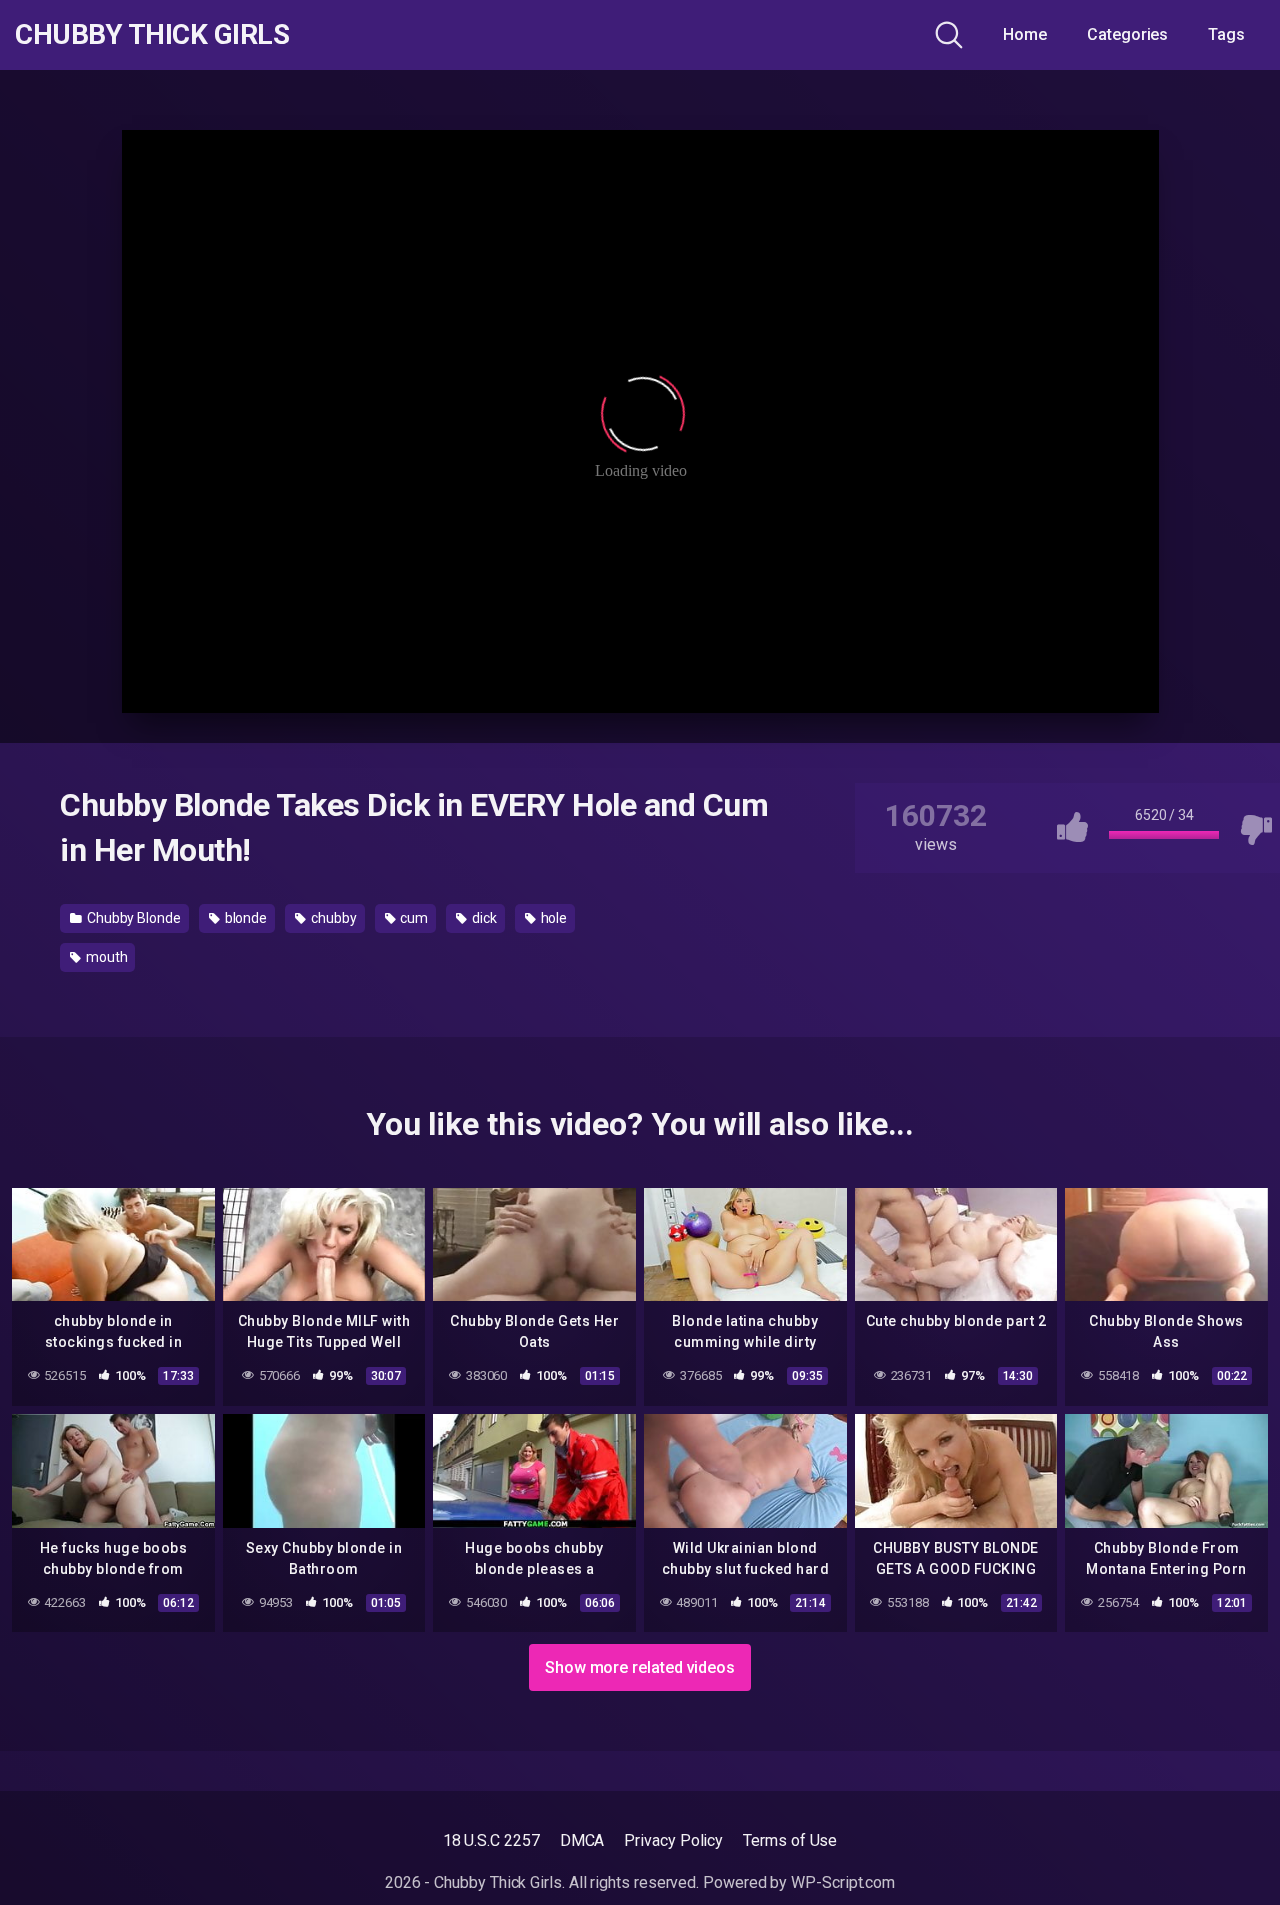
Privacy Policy (673, 1840)
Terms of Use (790, 1840)
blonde (244, 918)
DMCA (582, 1840)
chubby (332, 918)
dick (483, 918)
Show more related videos (640, 1667)
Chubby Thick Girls (152, 35)
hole (553, 918)
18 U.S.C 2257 (491, 1840)
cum (412, 918)
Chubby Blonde (132, 918)
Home (1025, 34)
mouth (105, 957)
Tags (1226, 34)
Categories (1127, 34)
